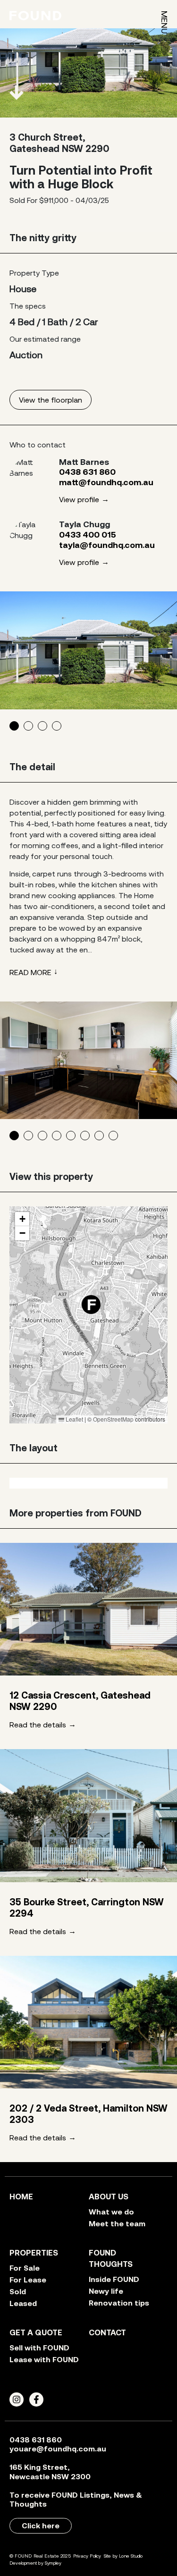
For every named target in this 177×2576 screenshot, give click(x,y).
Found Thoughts (111, 2258)
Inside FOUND (114, 2279)
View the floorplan (51, 400)
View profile (79, 499)
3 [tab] (42, 726)
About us (109, 2197)
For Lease (28, 2280)
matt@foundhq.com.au (106, 482)
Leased (23, 2303)
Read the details (38, 1725)
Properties (34, 2253)
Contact (107, 2332)
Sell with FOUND (39, 2348)
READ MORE (30, 972)
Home (21, 2197)
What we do (111, 2212)
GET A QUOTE (36, 2332)
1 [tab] (14, 726)
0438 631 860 (87, 472)
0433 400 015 (88, 535)
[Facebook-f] (36, 2399)
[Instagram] (17, 2399)
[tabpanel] (88, 650)
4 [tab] (57, 726)
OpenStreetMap (113, 1419)
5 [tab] (71, 1136)
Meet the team (117, 2223)
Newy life (106, 2291)
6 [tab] (85, 1136)
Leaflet (74, 1419)
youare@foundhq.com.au (58, 2449)
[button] (99, 1313)
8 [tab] (113, 1136)
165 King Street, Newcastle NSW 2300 (50, 2471)
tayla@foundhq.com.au (107, 545)
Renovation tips (119, 2303)
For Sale (25, 2268)
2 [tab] (28, 726)
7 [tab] (99, 1136)
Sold (18, 2291)
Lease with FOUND (44, 2359)
